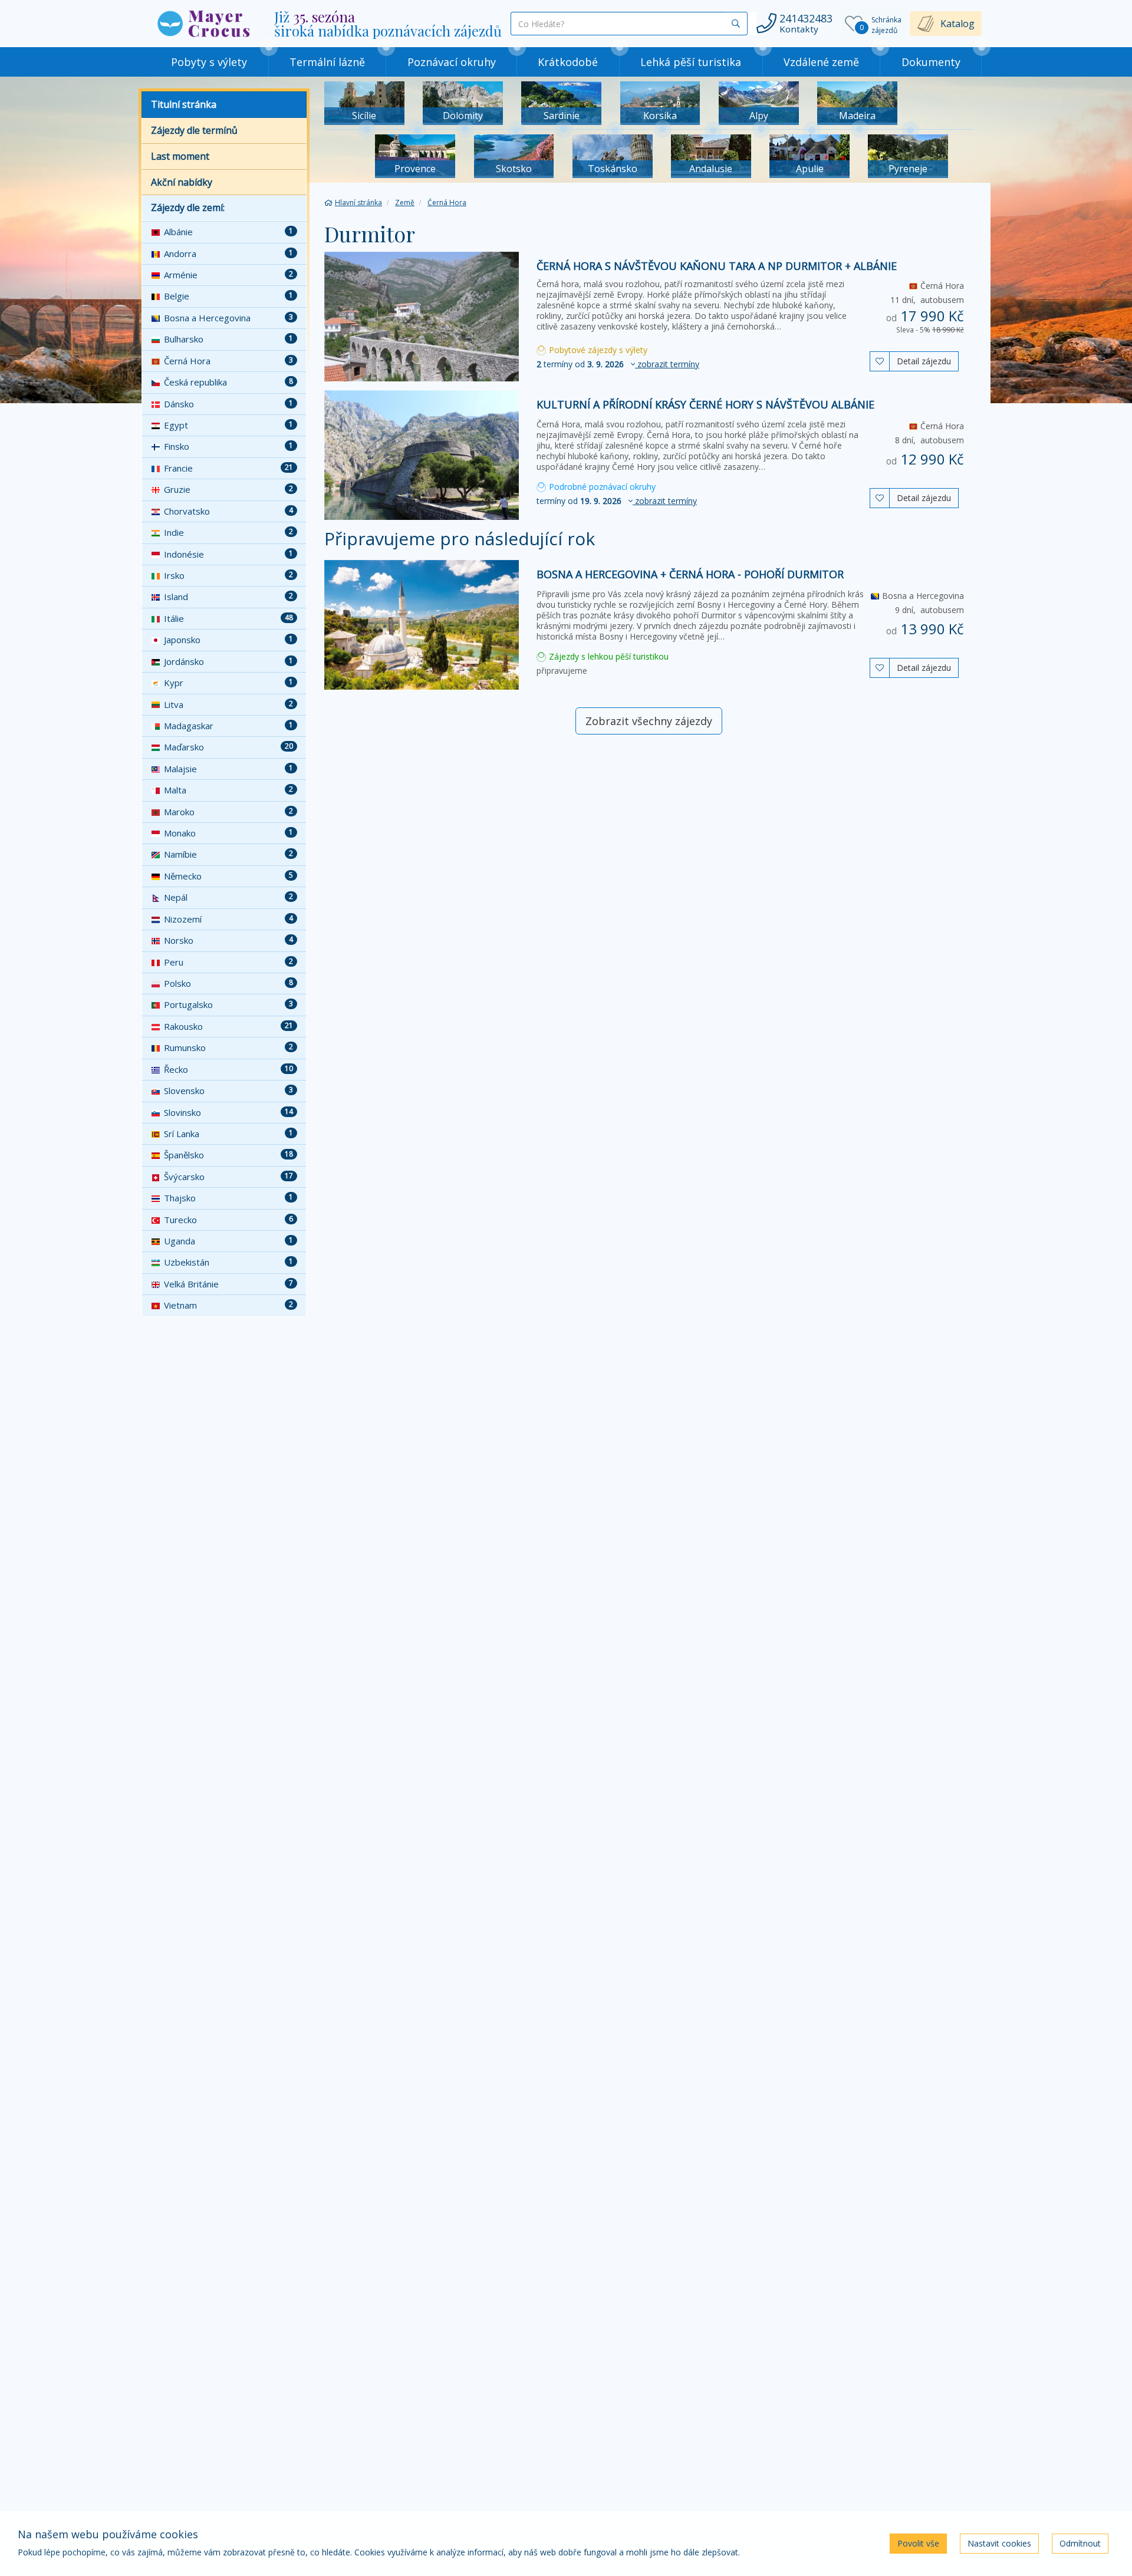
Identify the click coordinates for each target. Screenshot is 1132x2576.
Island (228, 597)
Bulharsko (228, 339)
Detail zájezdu (924, 361)
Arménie (228, 275)
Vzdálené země (821, 62)
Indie (228, 532)
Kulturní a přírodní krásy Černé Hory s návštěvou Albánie (705, 404)
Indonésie (228, 554)
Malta (228, 790)
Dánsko (228, 404)
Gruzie (228, 489)
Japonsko (228, 640)
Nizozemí (228, 919)
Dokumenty (931, 62)
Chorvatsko (228, 511)
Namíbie (228, 854)
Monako (228, 833)
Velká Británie (228, 1284)
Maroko (228, 812)
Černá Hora (228, 361)
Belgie (228, 296)
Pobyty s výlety (209, 62)
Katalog (957, 24)
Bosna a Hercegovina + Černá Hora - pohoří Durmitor (690, 574)
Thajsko (228, 1198)
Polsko (228, 983)
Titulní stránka (184, 104)
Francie (228, 468)
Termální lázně (327, 62)
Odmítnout (1080, 2543)
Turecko (228, 1220)
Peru (228, 962)
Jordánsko (228, 661)
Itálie (228, 618)
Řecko (228, 1069)
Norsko (228, 940)
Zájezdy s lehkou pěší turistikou (608, 656)
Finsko (228, 446)
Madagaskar (228, 726)
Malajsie (228, 769)
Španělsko (228, 1155)
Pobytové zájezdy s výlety (597, 350)
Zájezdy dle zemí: (188, 207)
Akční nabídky (182, 182)
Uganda (228, 1241)
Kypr (228, 683)
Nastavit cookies (999, 2543)
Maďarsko (228, 747)
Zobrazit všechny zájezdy (649, 721)
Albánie (228, 232)
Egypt (228, 425)
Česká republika (228, 382)
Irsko (228, 575)
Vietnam (228, 1305)
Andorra (228, 253)
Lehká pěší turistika (691, 62)
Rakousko (228, 1026)
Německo (228, 876)
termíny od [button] (618, 364)
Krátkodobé (568, 62)
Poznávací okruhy (452, 62)
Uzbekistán (228, 1262)
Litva (228, 704)
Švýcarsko (228, 1177)
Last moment (180, 156)
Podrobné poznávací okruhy (601, 487)
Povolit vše (918, 2543)
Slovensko (228, 1091)
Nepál (228, 897)
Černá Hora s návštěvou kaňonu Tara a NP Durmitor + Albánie (717, 266)
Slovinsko (228, 1112)
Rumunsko (228, 1047)
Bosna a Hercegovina (228, 318)
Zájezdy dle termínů (194, 130)
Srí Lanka (228, 1134)
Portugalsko (228, 1004)
